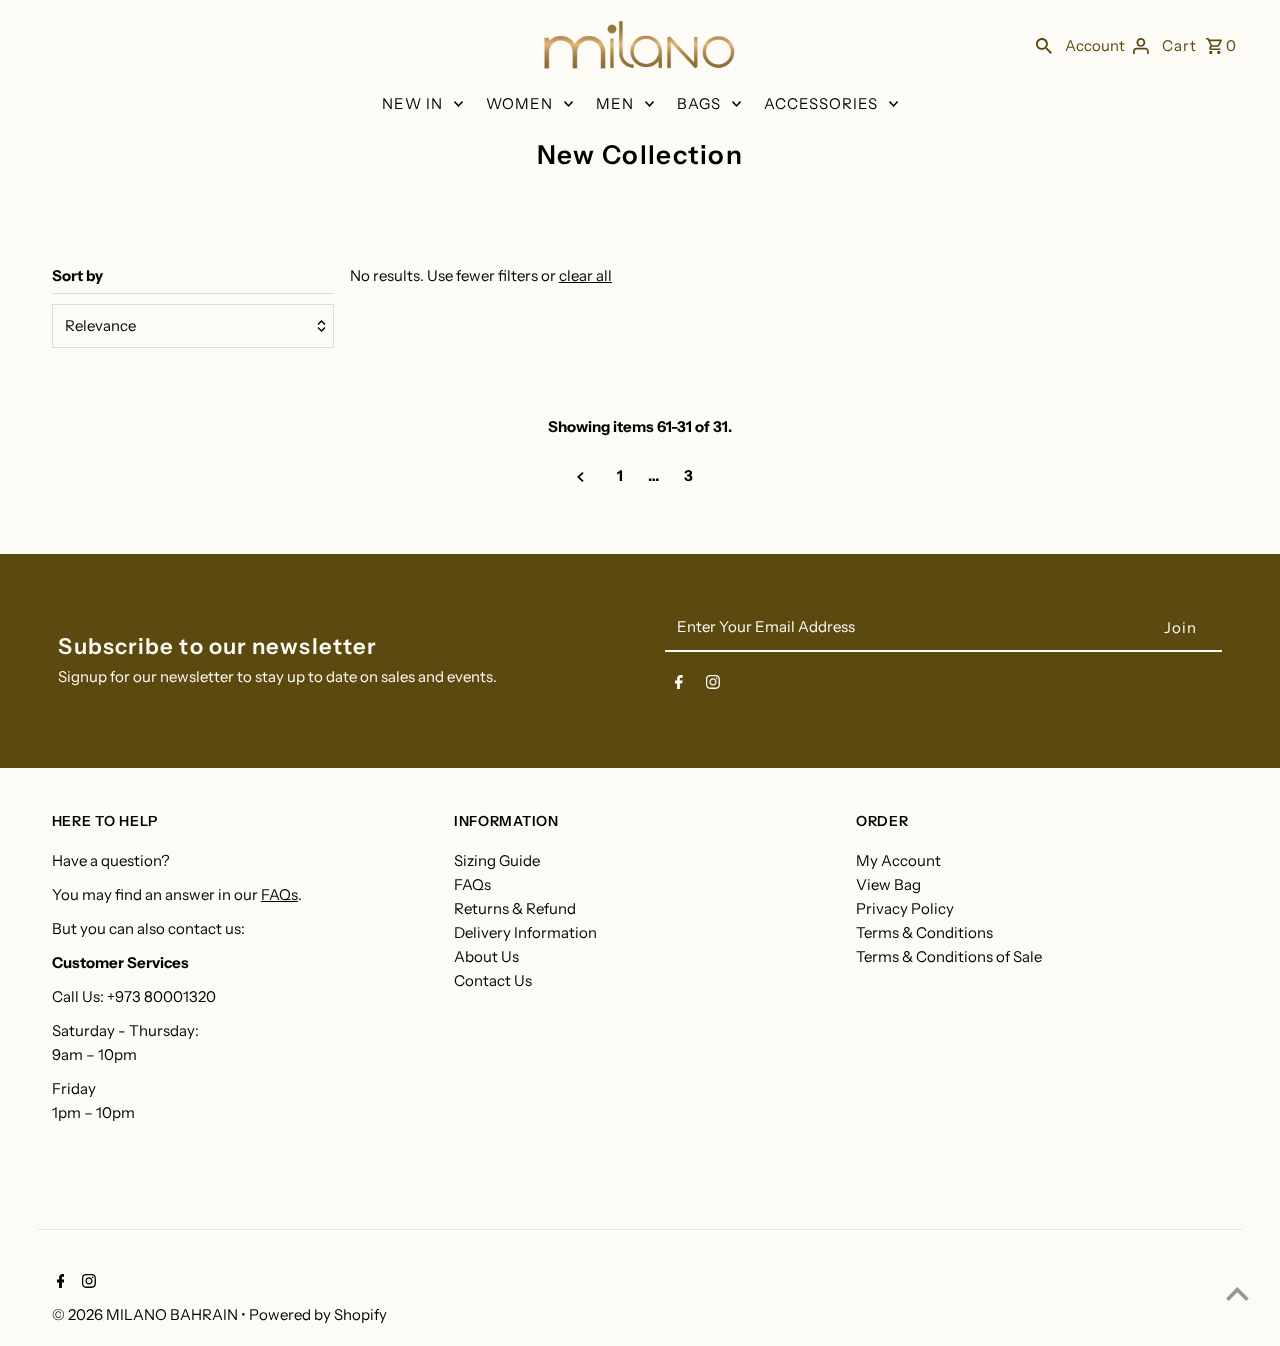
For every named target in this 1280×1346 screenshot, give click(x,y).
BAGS (699, 103)
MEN (615, 103)
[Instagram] (713, 686)
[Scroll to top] (1237, 1293)
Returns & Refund (515, 908)
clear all (585, 275)
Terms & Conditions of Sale (949, 956)
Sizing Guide (497, 860)
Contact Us (493, 980)
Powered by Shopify (318, 1314)
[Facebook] (679, 686)
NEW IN (412, 103)
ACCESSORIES (821, 103)
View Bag (888, 884)
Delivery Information (525, 932)
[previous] (580, 476)
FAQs (279, 894)
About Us (486, 956)
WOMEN (519, 103)
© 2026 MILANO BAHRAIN (146, 1314)
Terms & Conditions (924, 932)
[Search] (1044, 45)
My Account (898, 860)
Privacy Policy (905, 908)
